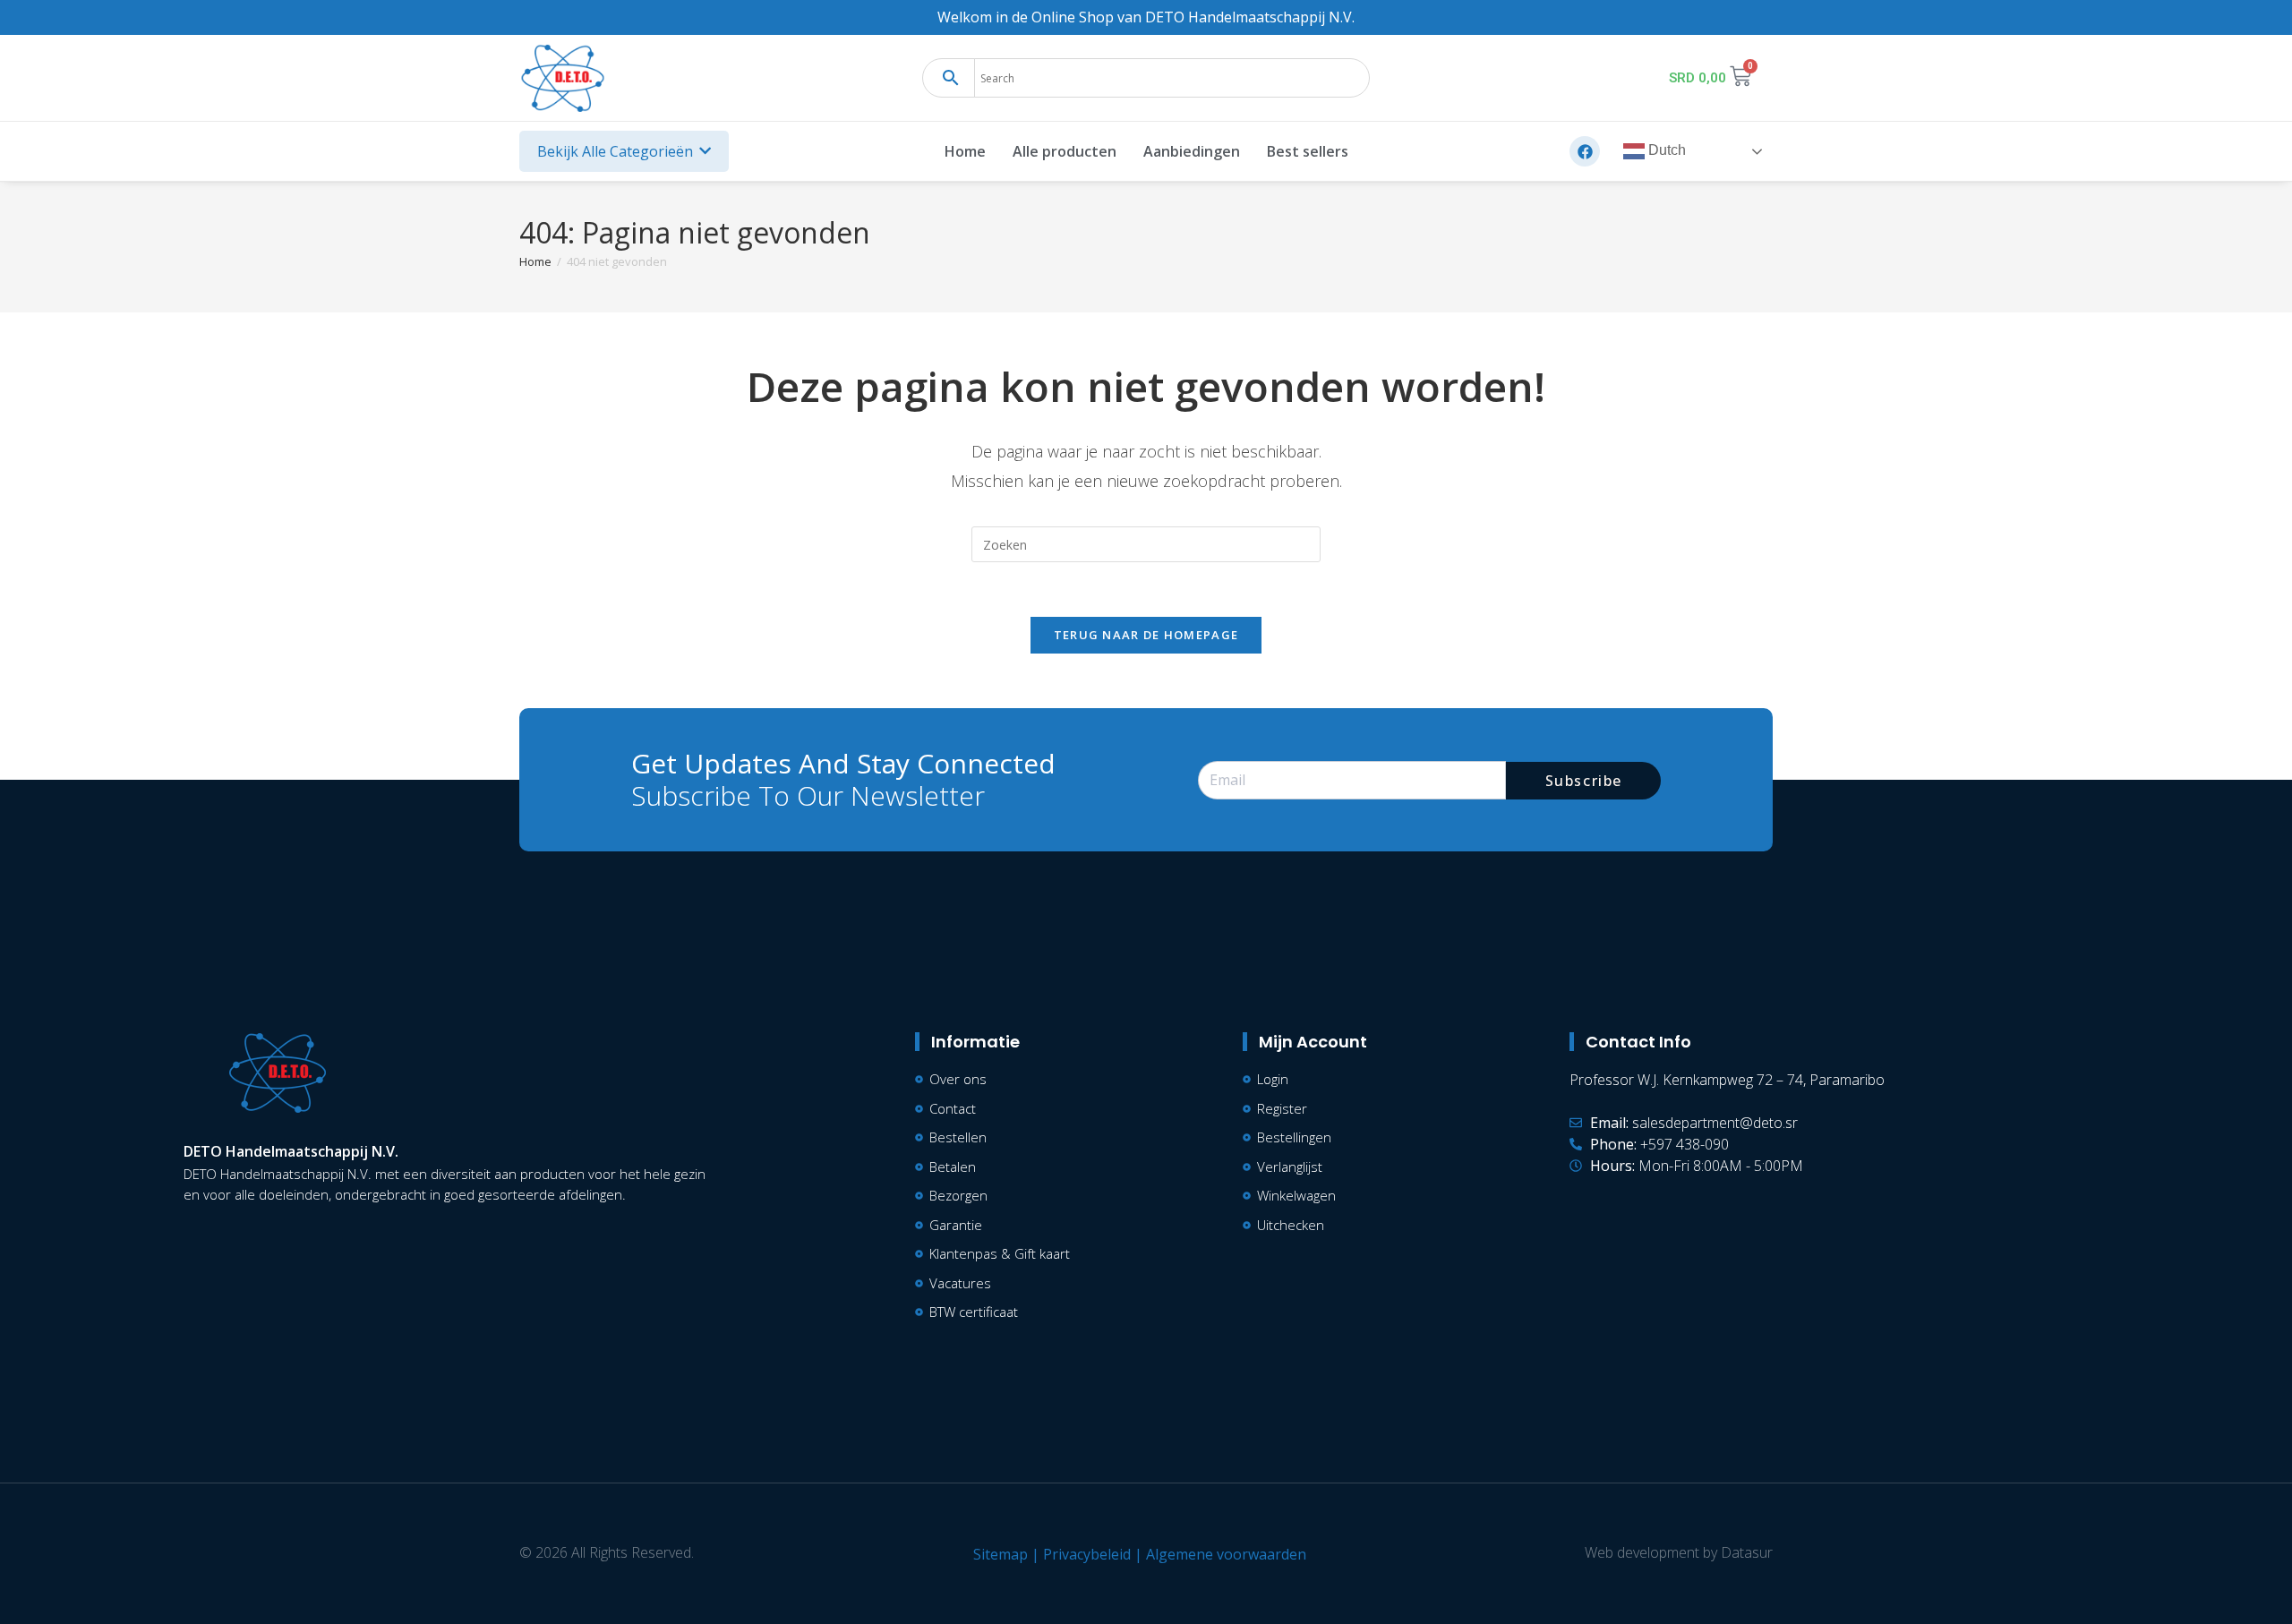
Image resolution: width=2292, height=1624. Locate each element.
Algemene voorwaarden (1226, 1554)
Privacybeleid (1087, 1554)
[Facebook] (1585, 151)
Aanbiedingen (1192, 151)
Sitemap (1001, 1554)
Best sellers (1308, 151)
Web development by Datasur (1679, 1552)
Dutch (1665, 151)
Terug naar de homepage (1146, 635)
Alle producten (1065, 151)
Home (965, 151)
